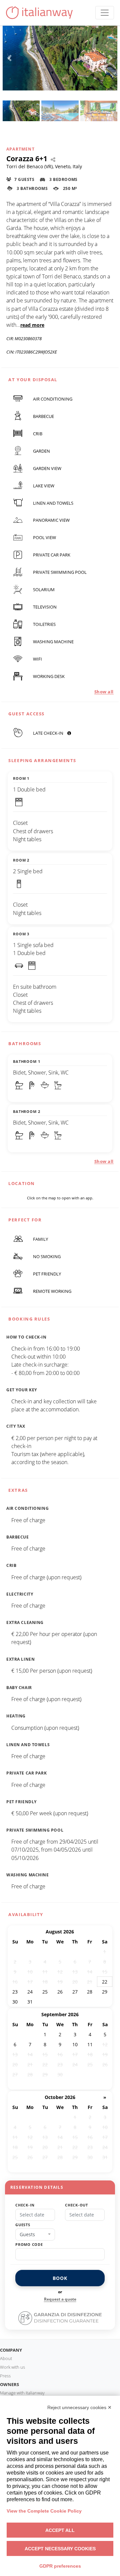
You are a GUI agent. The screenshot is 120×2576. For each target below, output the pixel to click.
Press (5, 2376)
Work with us (12, 2367)
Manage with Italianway (22, 2393)
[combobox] (35, 2235)
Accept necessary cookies (60, 2549)
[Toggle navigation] (105, 13)
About (6, 2358)
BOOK (60, 2278)
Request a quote (60, 2299)
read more (32, 325)
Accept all (60, 2530)
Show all (104, 692)
